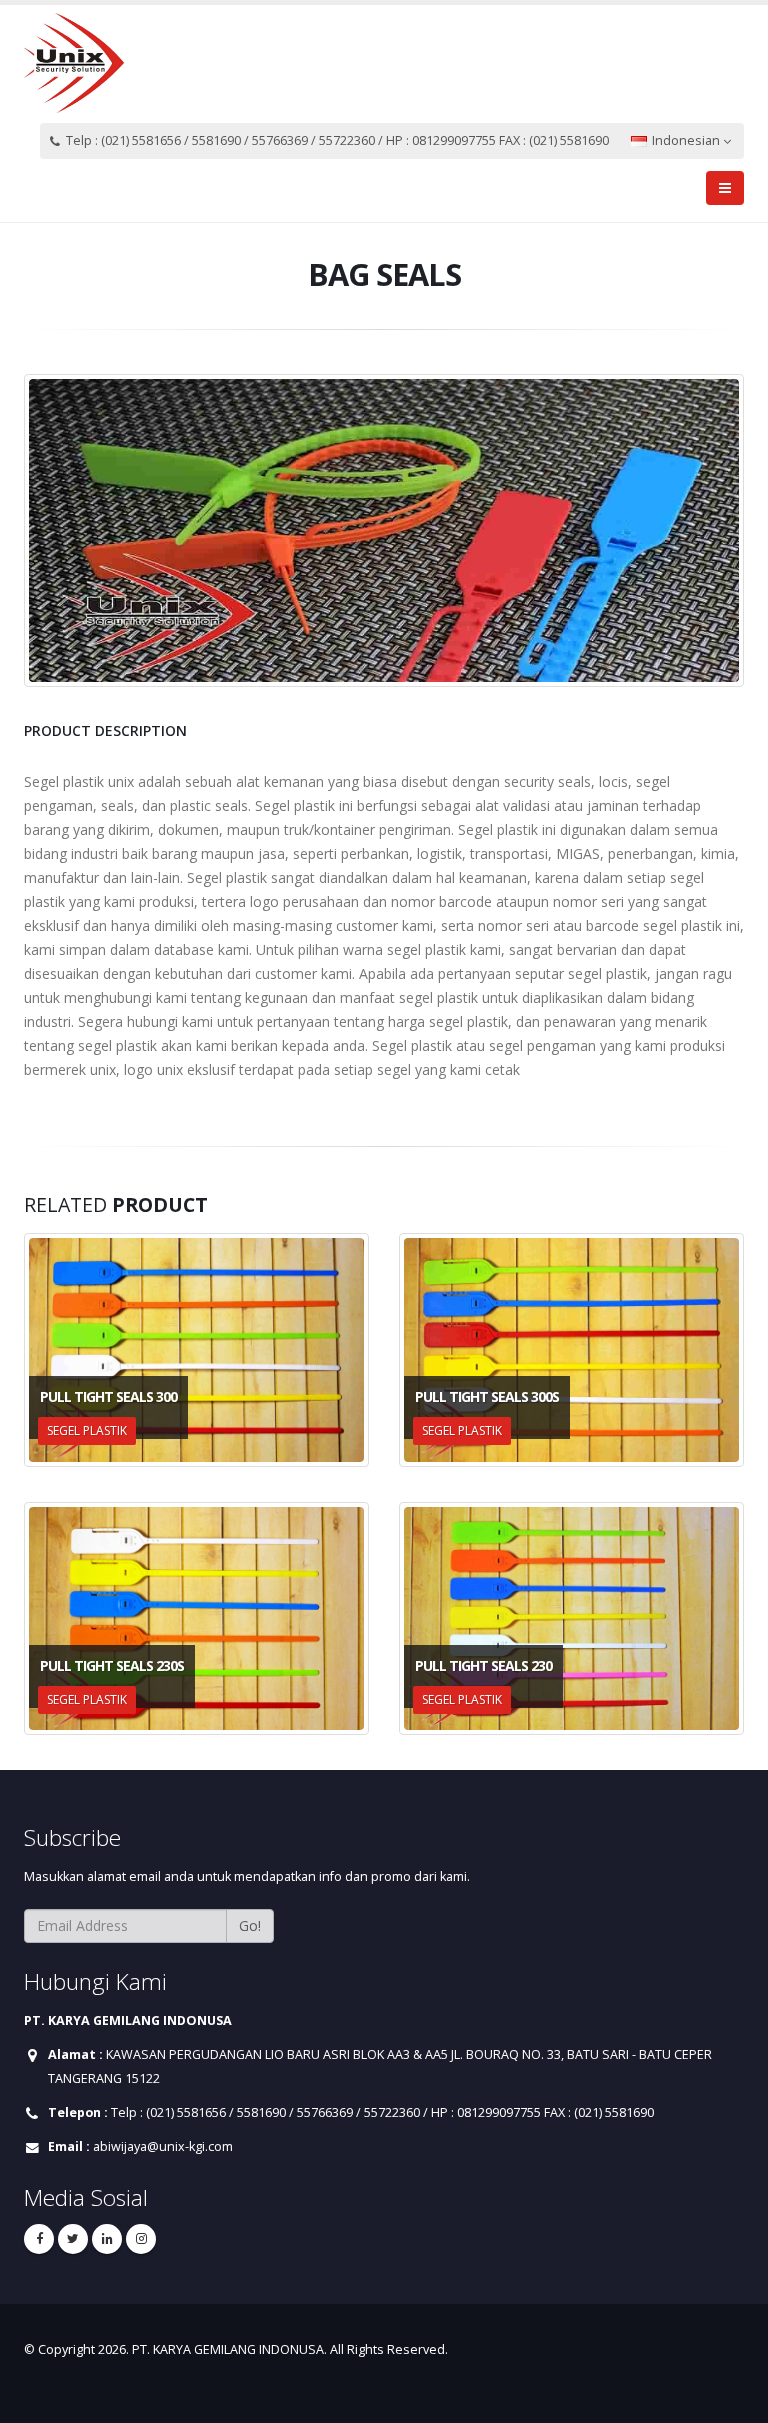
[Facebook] (39, 2239)
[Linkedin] (107, 2239)
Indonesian (686, 140)
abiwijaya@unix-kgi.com (163, 2146)
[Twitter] (73, 2239)
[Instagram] (141, 2239)
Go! (250, 1925)
